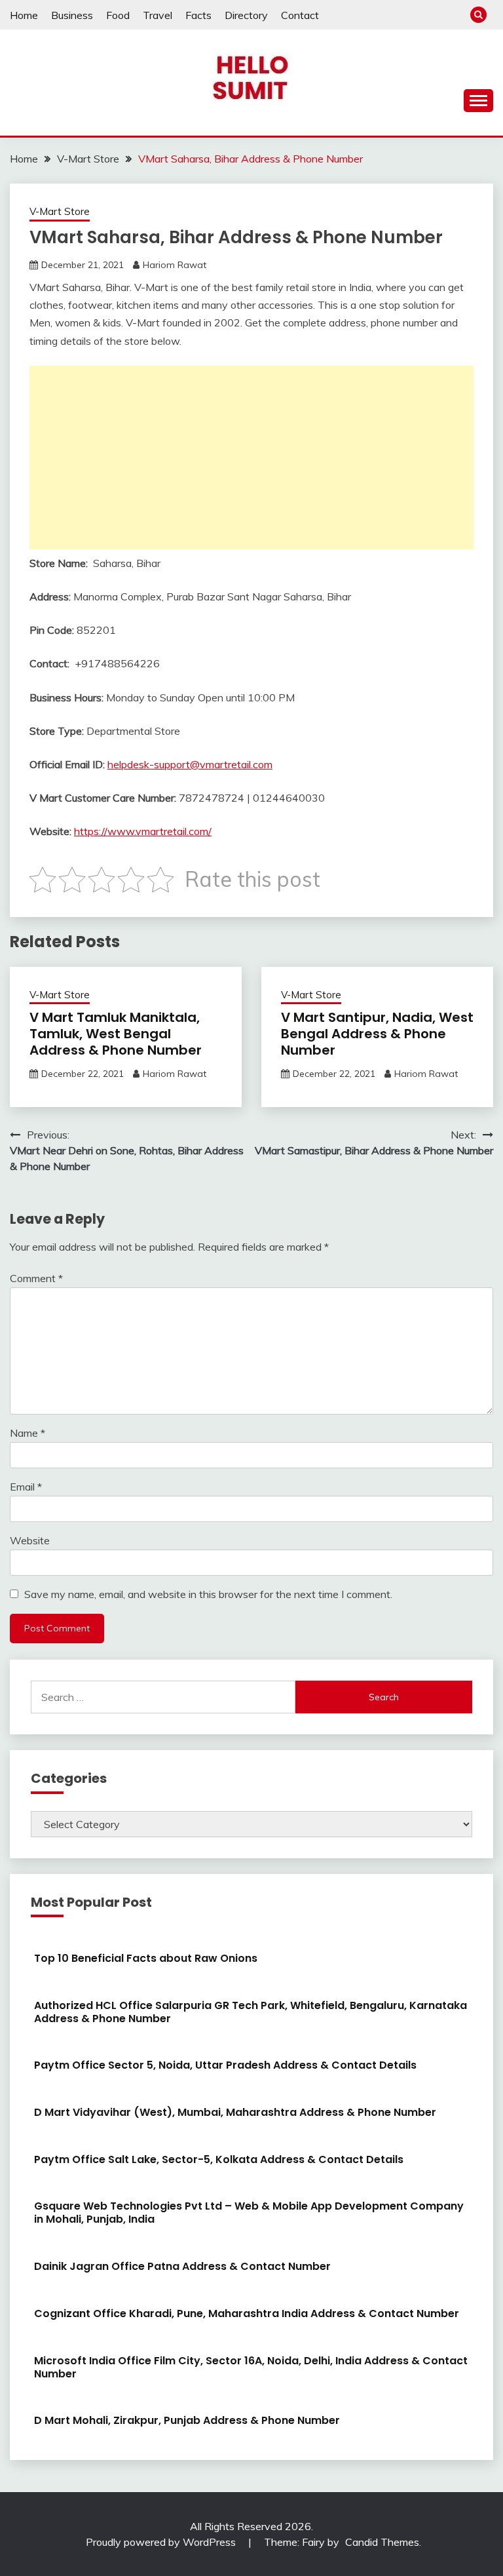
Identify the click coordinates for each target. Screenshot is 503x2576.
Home (24, 15)
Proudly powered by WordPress (162, 2542)
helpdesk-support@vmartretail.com (190, 764)
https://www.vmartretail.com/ (143, 831)
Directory (246, 15)
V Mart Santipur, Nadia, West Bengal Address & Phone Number (377, 1034)
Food (118, 15)
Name (28, 1433)
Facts (198, 15)
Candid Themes (382, 2542)
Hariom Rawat (175, 265)
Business (72, 15)
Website (30, 1540)
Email (26, 1487)
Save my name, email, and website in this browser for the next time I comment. (208, 1594)
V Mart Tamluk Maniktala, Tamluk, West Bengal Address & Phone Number (116, 1034)
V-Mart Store (60, 211)
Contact (300, 15)
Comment (36, 1278)
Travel (158, 15)
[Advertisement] (251, 458)
